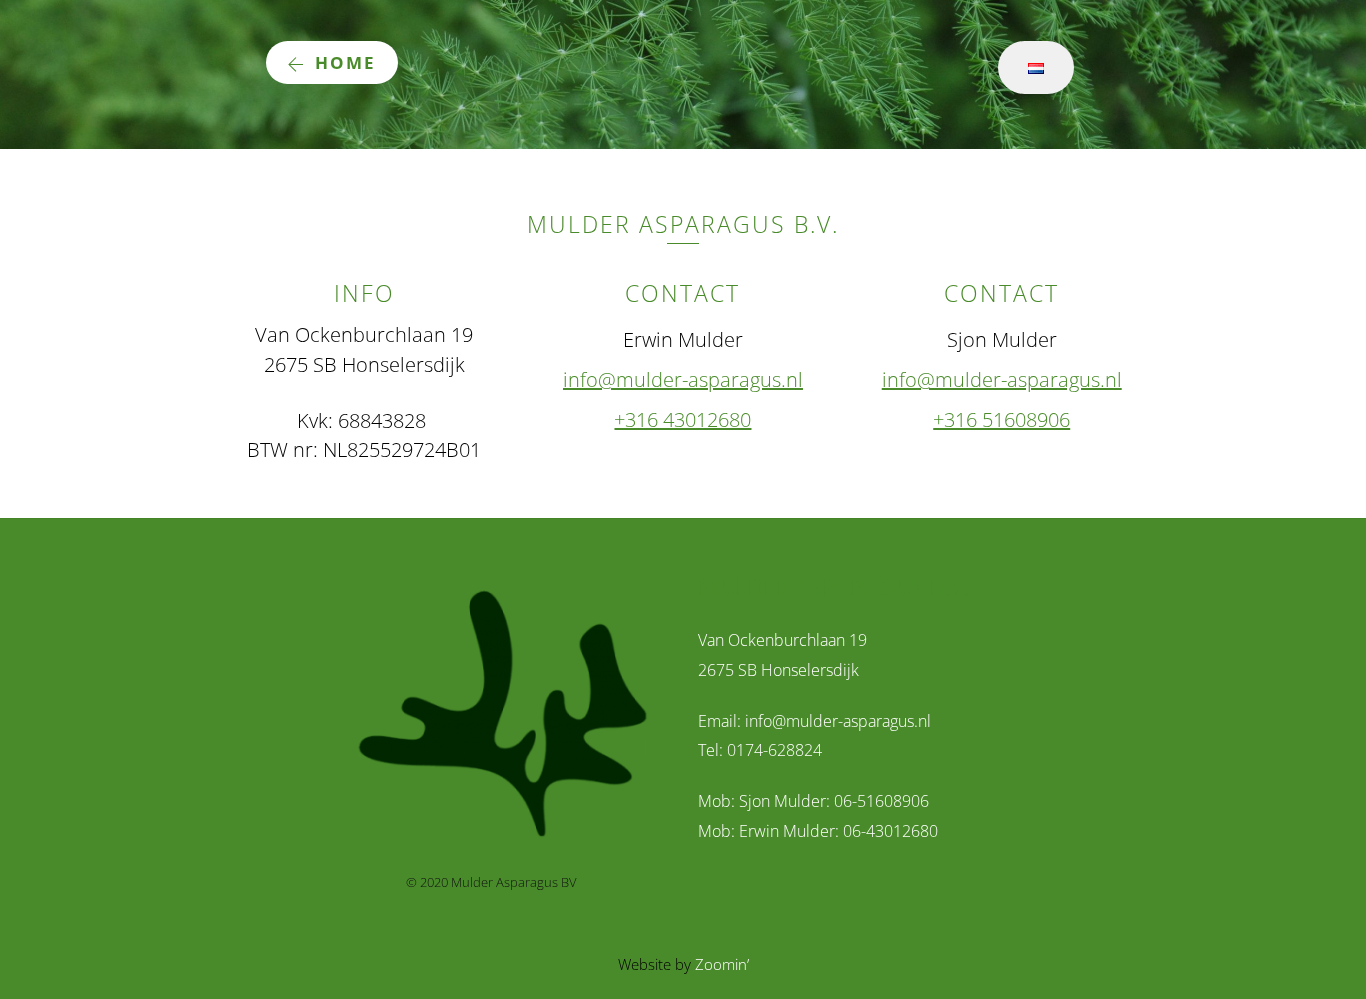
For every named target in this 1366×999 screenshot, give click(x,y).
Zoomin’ (722, 964)
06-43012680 (890, 831)
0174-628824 (774, 750)
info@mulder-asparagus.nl (683, 379)
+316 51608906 (1001, 419)
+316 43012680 (682, 419)
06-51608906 (881, 801)
